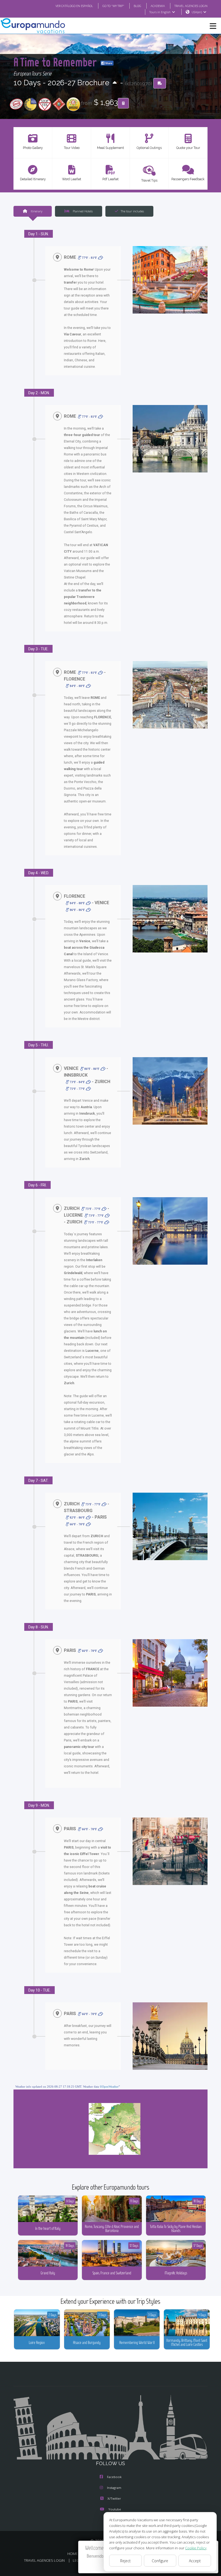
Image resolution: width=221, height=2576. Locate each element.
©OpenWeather (109, 2087)
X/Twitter (114, 2498)
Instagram (114, 2488)
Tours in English (160, 12)
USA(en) (197, 12)
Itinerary (36, 211)
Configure (160, 2561)
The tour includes (132, 211)
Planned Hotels (82, 211)
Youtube (115, 2509)
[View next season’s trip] (115, 83)
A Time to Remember (56, 62)
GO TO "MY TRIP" (113, 6)
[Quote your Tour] (123, 103)
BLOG (137, 6)
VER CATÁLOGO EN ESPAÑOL (74, 6)
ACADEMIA (158, 6)
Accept (195, 2561)
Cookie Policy (196, 2548)
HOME (72, 2554)
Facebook (114, 2477)
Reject (125, 2561)
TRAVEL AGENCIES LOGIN (191, 6)
